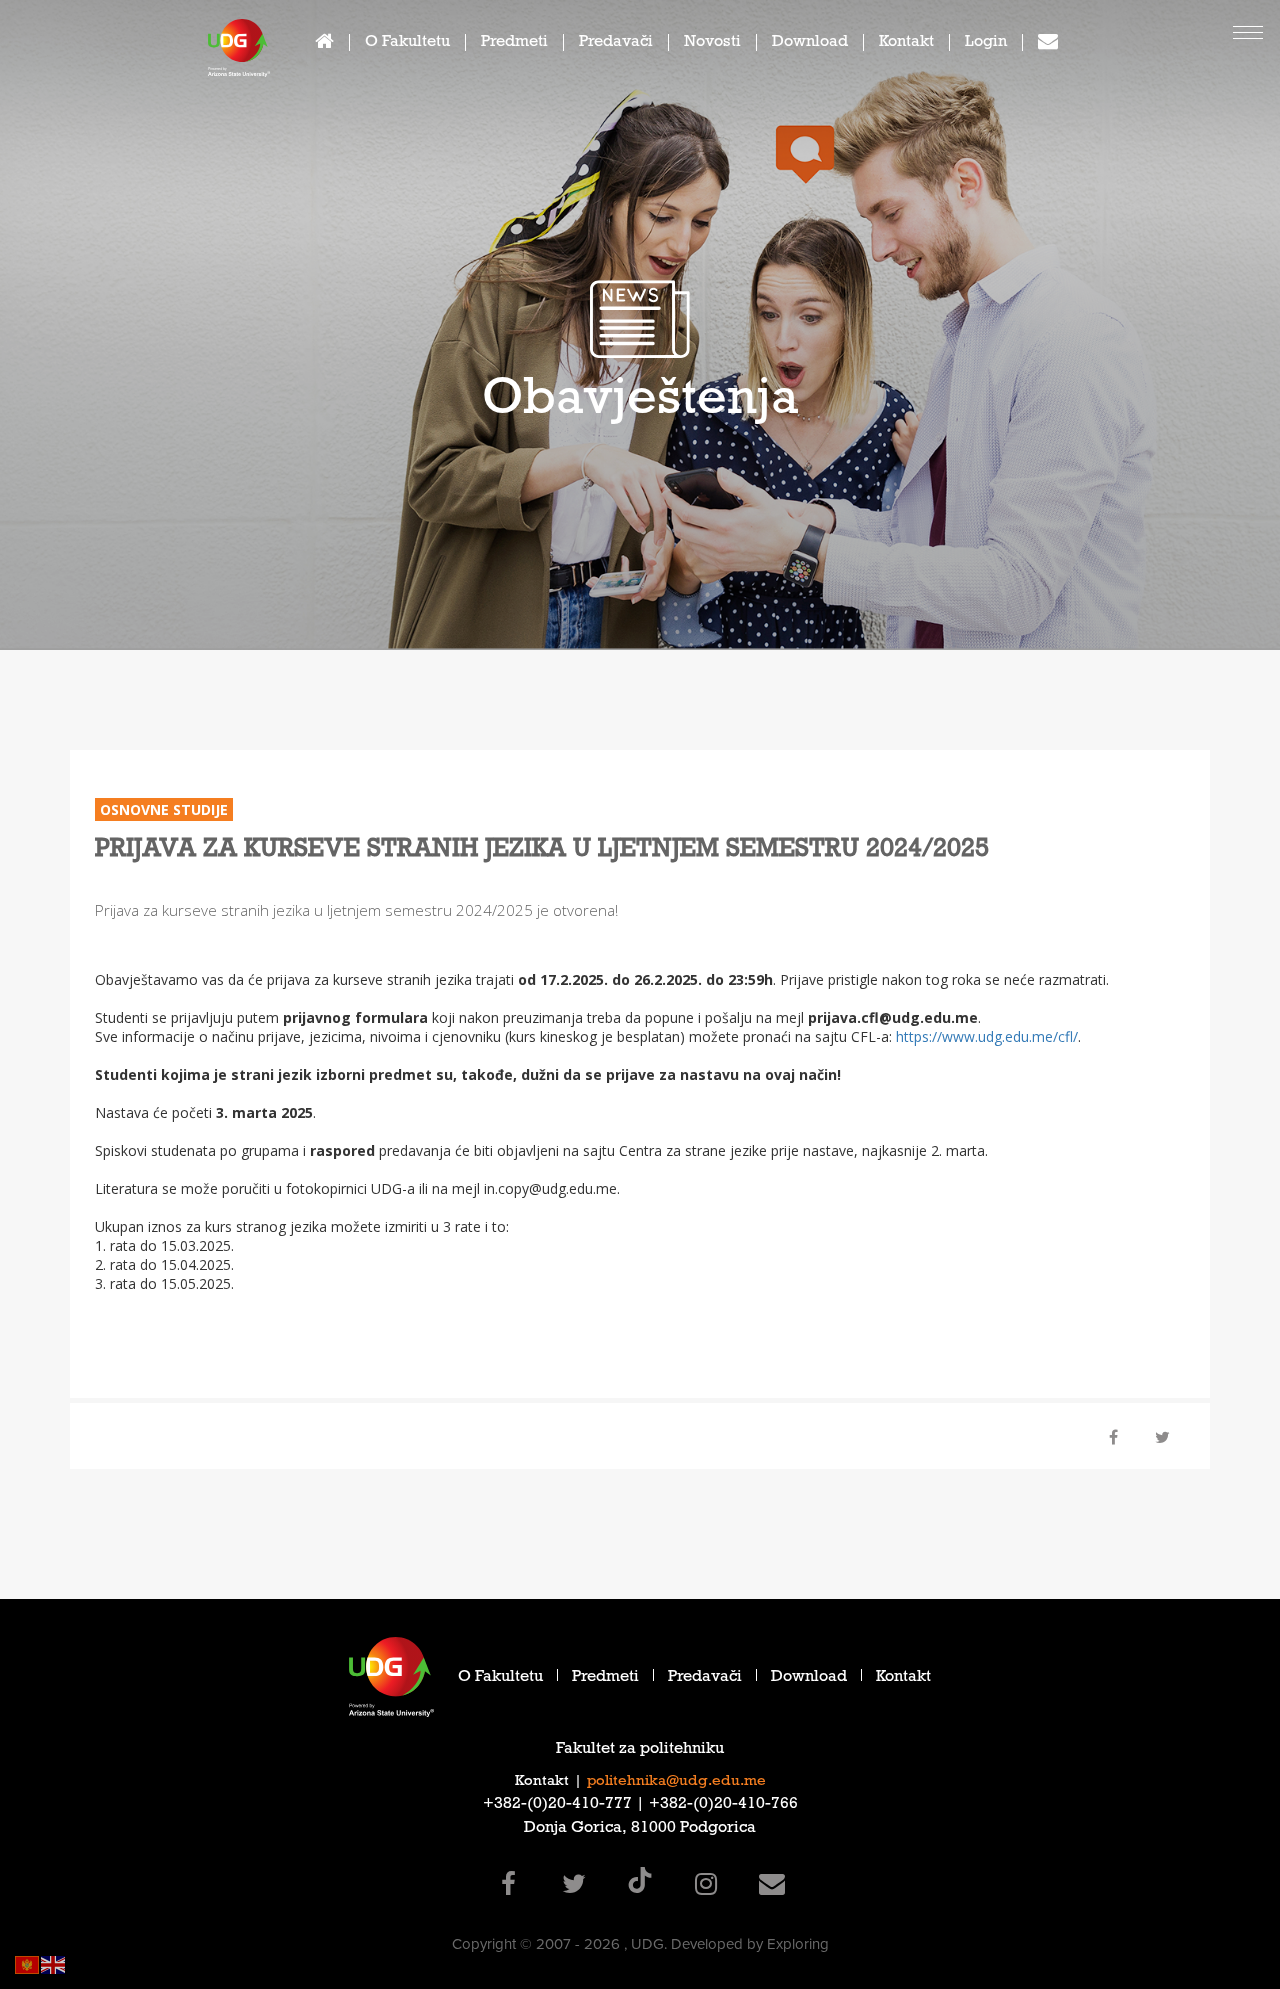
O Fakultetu (407, 43)
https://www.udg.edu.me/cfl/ (987, 1036)
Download (810, 43)
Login (986, 43)
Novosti (712, 43)
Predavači (616, 43)
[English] (54, 1963)
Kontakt (906, 43)
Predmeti (514, 43)
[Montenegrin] (28, 1963)
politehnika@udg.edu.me (676, 1782)
